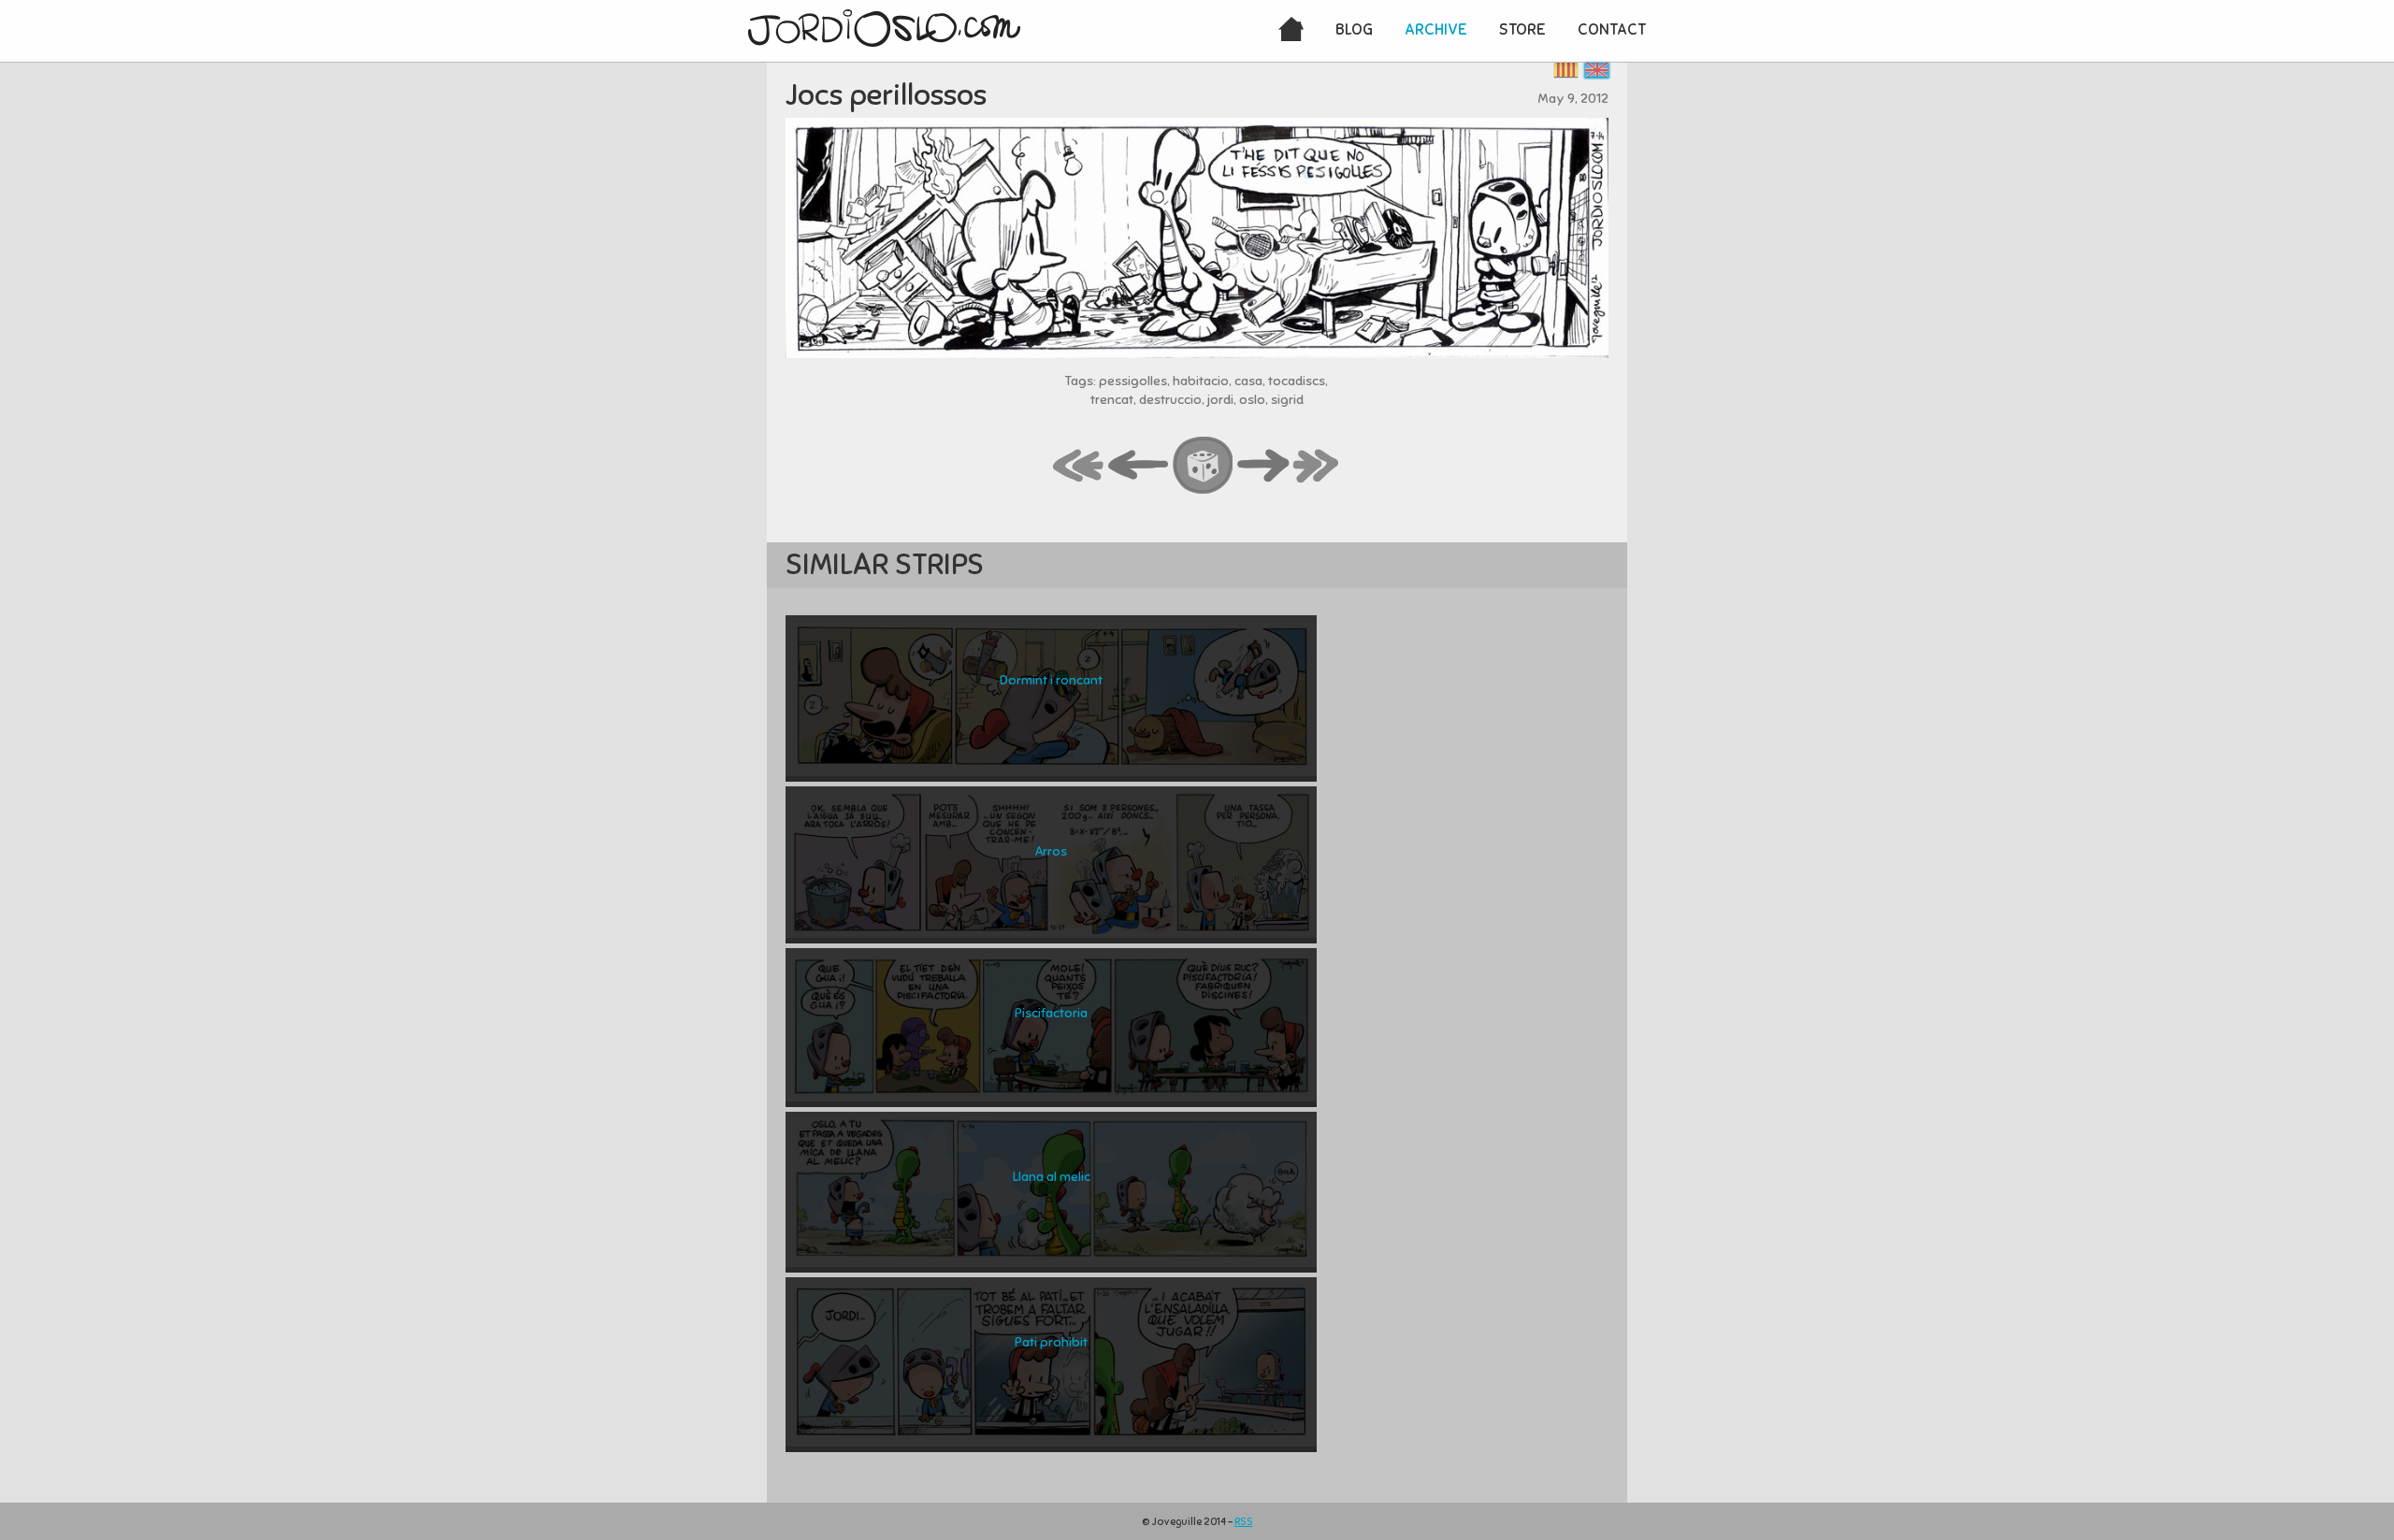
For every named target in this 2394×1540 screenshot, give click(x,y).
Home (1291, 31)
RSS (1244, 1521)
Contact (1612, 29)
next (1263, 467)
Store (1522, 29)
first (1079, 467)
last (1317, 467)
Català (1566, 70)
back (1139, 467)
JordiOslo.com (884, 28)
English (1597, 70)
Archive (1436, 29)
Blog (1354, 29)
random (1204, 467)
